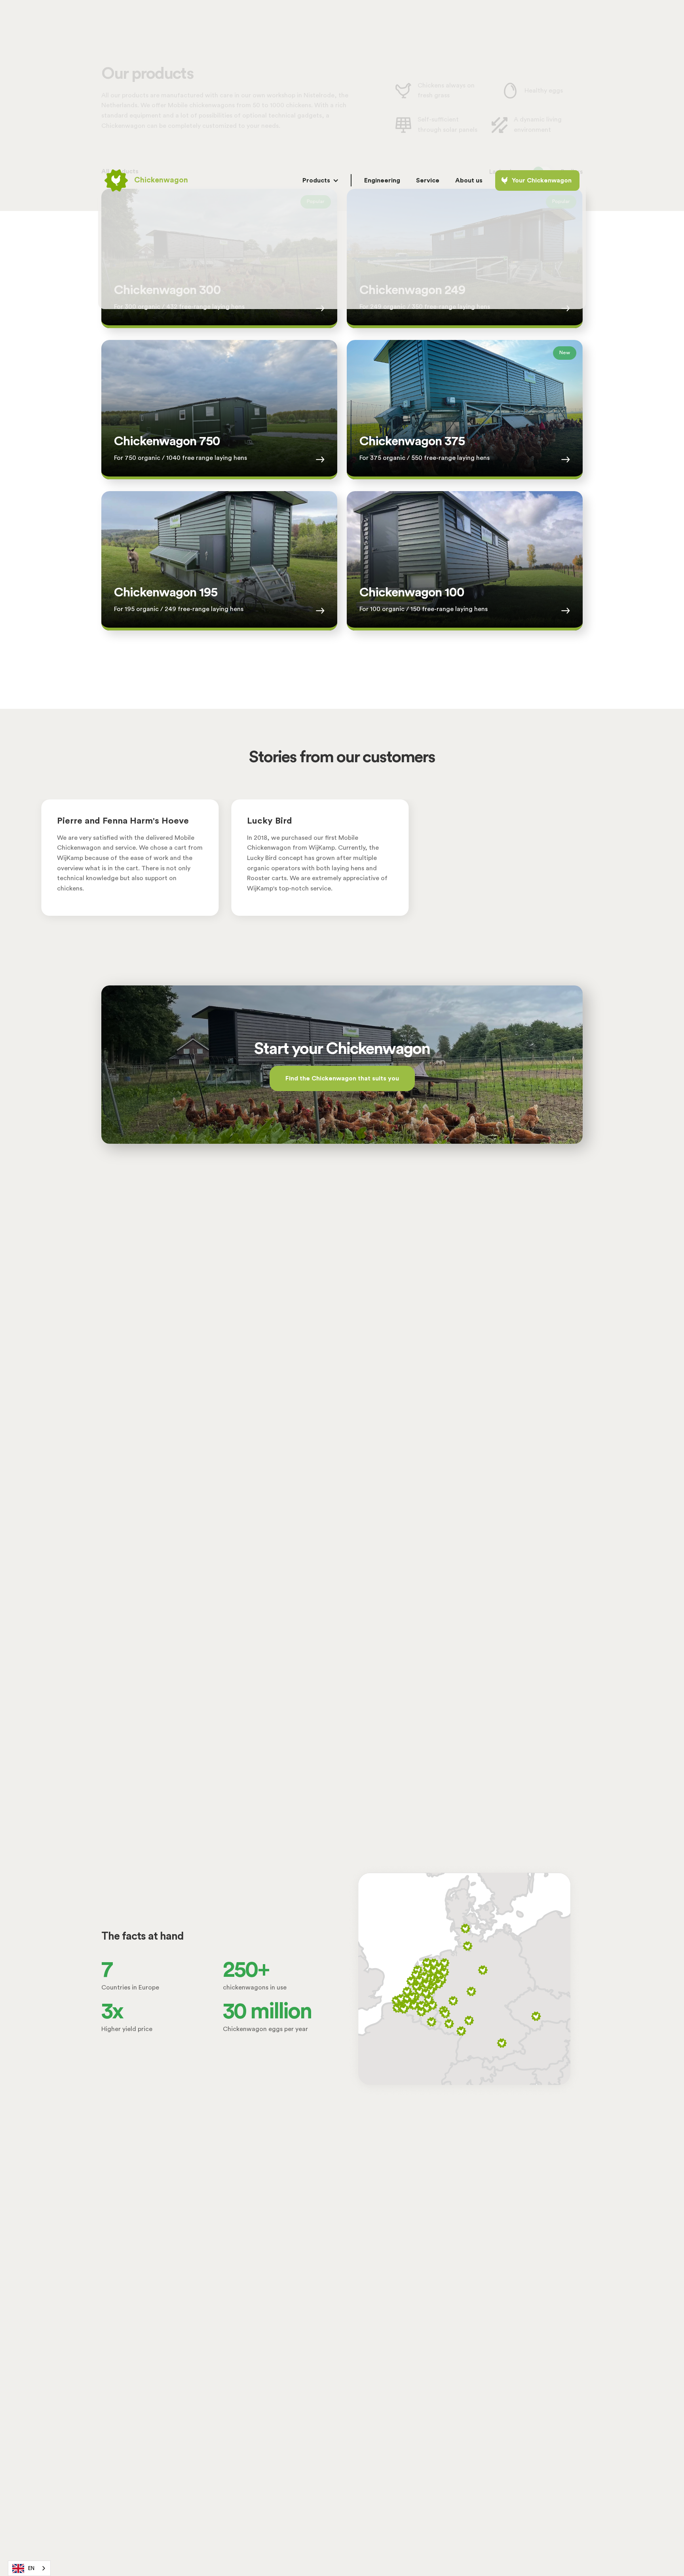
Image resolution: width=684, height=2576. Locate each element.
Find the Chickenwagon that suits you (342, 1078)
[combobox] (29, 2568)
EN (31, 2568)
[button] (320, 180)
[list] (342, 867)
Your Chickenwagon (542, 180)
